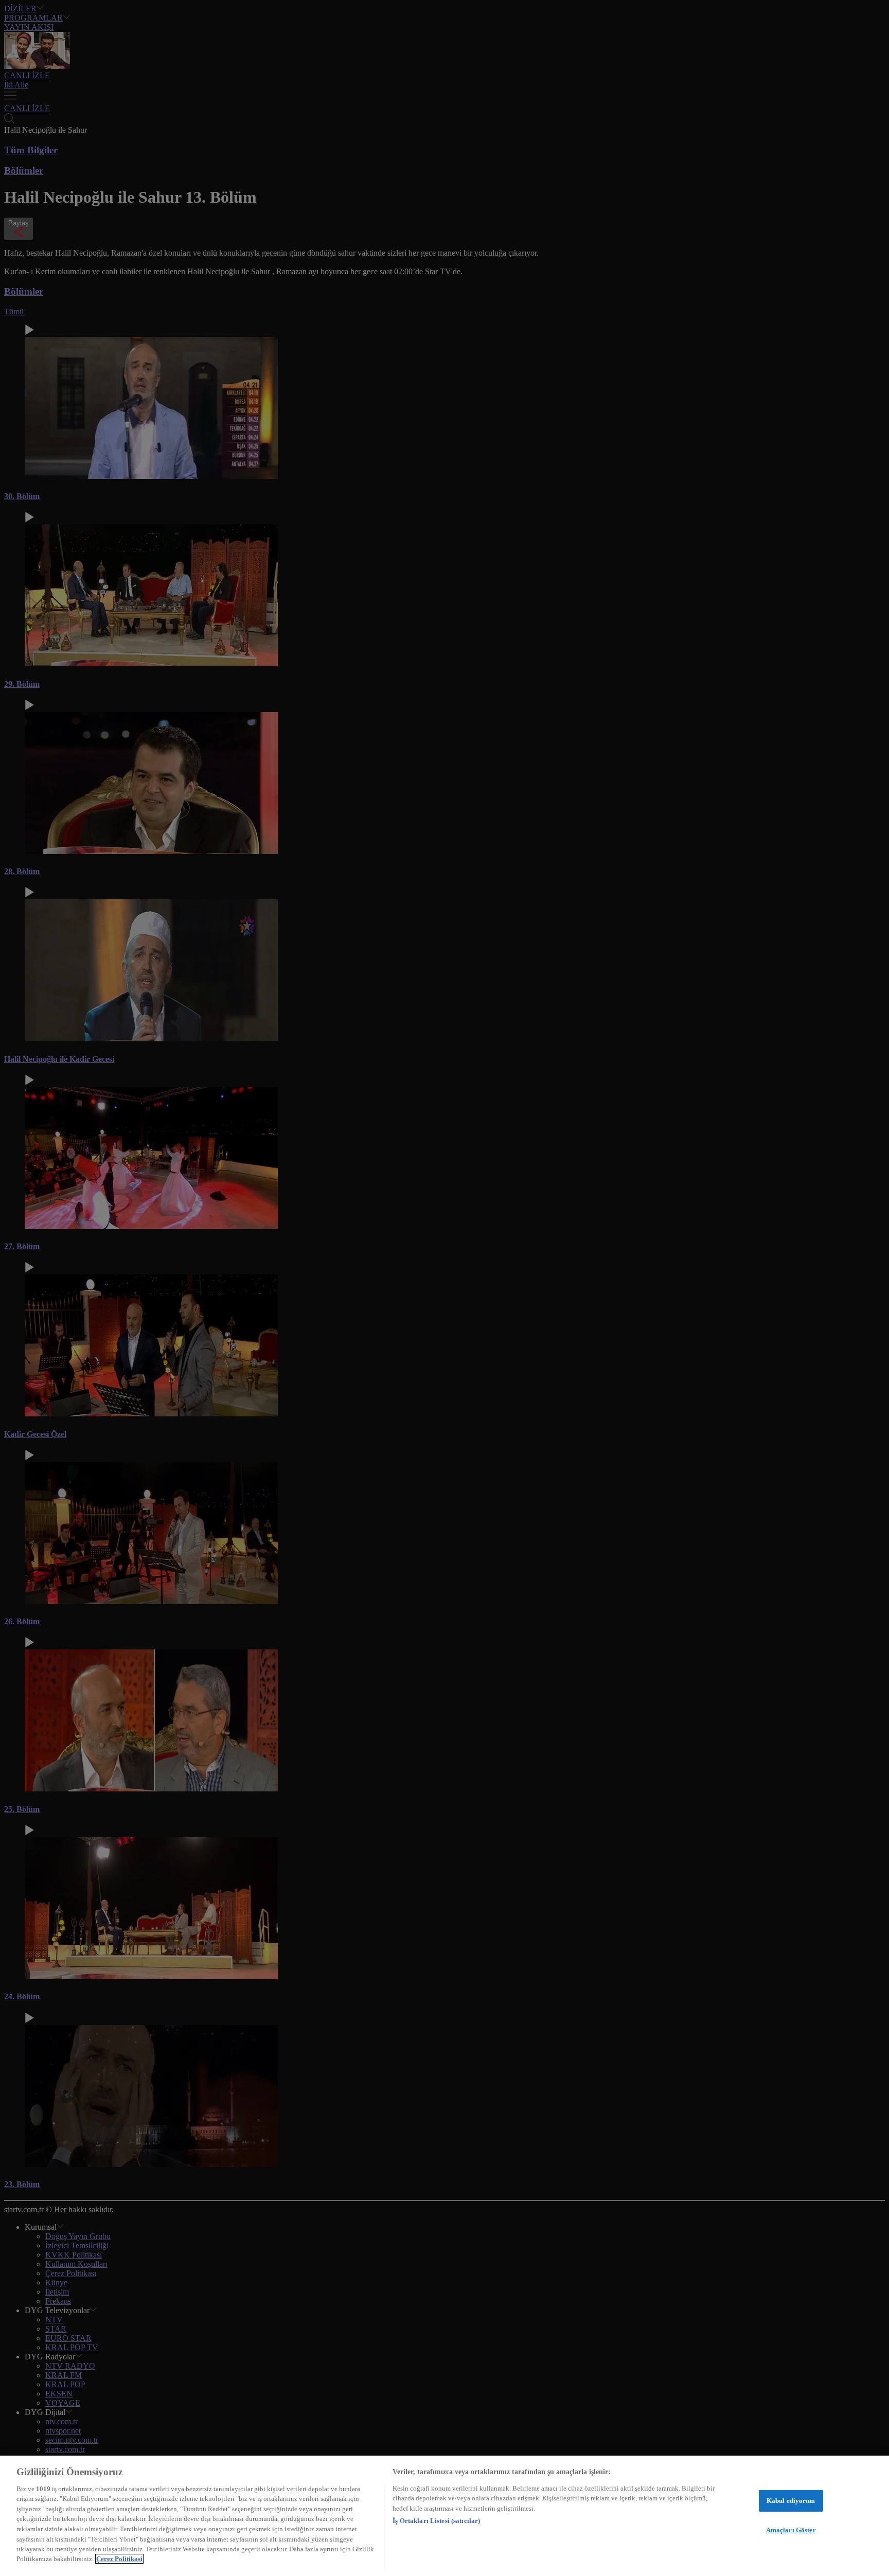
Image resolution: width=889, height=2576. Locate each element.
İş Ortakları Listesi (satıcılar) (436, 2521)
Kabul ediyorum (791, 2501)
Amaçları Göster (791, 2529)
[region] (444, 2516)
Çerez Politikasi (119, 2559)
